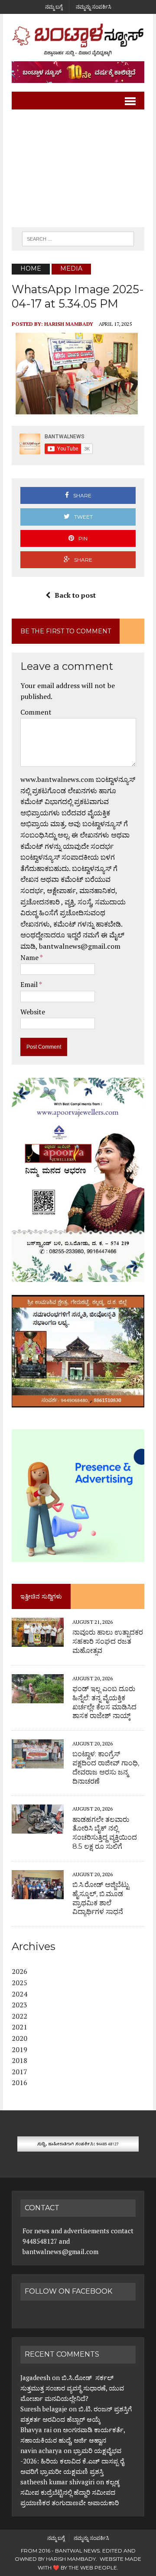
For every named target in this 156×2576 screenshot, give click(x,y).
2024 (19, 1994)
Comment (36, 712)
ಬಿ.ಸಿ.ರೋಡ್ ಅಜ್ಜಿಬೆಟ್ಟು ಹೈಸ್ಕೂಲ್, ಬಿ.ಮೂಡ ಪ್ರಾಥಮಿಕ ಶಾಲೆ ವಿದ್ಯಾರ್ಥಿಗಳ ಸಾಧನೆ (101, 1898)
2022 (19, 2016)
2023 (19, 2005)
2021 (19, 2027)
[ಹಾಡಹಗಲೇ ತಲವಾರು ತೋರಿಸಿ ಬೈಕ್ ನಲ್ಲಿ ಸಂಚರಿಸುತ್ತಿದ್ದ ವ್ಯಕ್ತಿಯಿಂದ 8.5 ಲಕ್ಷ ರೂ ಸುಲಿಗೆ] (38, 1828)
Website (33, 1012)
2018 (19, 2060)
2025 (19, 1983)
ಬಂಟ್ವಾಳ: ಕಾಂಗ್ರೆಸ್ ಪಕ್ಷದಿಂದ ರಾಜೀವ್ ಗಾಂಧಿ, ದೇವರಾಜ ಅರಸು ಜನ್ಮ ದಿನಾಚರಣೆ (106, 1767)
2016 (19, 2083)
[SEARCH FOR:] (78, 238)
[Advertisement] (78, 169)
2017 (19, 2072)
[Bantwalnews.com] (78, 40)
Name (30, 957)
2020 (19, 2038)
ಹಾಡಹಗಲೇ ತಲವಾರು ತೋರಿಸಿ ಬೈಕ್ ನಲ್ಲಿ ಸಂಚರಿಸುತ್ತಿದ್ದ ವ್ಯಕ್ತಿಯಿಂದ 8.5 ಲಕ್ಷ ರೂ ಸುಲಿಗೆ (105, 1833)
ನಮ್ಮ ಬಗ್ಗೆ (54, 7)
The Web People (93, 2568)
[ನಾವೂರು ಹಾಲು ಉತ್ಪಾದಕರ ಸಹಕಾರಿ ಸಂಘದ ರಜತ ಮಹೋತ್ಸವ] (38, 1641)
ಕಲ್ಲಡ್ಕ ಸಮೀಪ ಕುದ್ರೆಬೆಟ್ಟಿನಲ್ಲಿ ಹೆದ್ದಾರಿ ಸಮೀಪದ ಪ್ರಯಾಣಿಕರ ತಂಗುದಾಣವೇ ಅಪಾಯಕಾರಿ (70, 2492)
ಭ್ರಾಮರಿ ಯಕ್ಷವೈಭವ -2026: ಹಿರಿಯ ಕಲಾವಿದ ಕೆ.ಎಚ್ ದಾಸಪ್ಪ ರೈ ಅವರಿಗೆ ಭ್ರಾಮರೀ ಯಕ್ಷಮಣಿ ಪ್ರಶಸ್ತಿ (72, 2461)
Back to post (75, 595)
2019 (19, 2050)
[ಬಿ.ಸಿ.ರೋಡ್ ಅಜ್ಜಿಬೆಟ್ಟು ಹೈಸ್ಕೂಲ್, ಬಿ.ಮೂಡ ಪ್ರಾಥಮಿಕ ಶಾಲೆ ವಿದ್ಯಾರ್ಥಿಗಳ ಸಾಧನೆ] (38, 1893)
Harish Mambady (69, 324)
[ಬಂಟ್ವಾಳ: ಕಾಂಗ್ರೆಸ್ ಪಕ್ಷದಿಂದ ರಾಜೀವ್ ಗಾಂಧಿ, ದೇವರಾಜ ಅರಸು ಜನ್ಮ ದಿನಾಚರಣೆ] (38, 1763)
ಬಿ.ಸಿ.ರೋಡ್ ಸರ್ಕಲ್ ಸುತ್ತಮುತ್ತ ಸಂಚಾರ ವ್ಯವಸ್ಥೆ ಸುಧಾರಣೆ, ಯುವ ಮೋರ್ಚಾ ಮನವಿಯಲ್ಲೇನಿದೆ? (72, 2388)
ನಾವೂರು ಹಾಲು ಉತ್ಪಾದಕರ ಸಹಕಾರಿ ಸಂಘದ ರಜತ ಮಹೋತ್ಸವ (108, 1641)
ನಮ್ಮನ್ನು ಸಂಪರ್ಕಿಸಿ (94, 7)
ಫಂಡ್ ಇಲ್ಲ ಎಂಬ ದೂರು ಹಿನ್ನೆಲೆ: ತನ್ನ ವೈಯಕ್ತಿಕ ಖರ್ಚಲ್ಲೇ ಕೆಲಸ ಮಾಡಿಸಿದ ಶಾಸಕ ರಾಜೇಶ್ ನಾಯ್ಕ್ (104, 1702)
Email (30, 984)
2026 (19, 1971)
